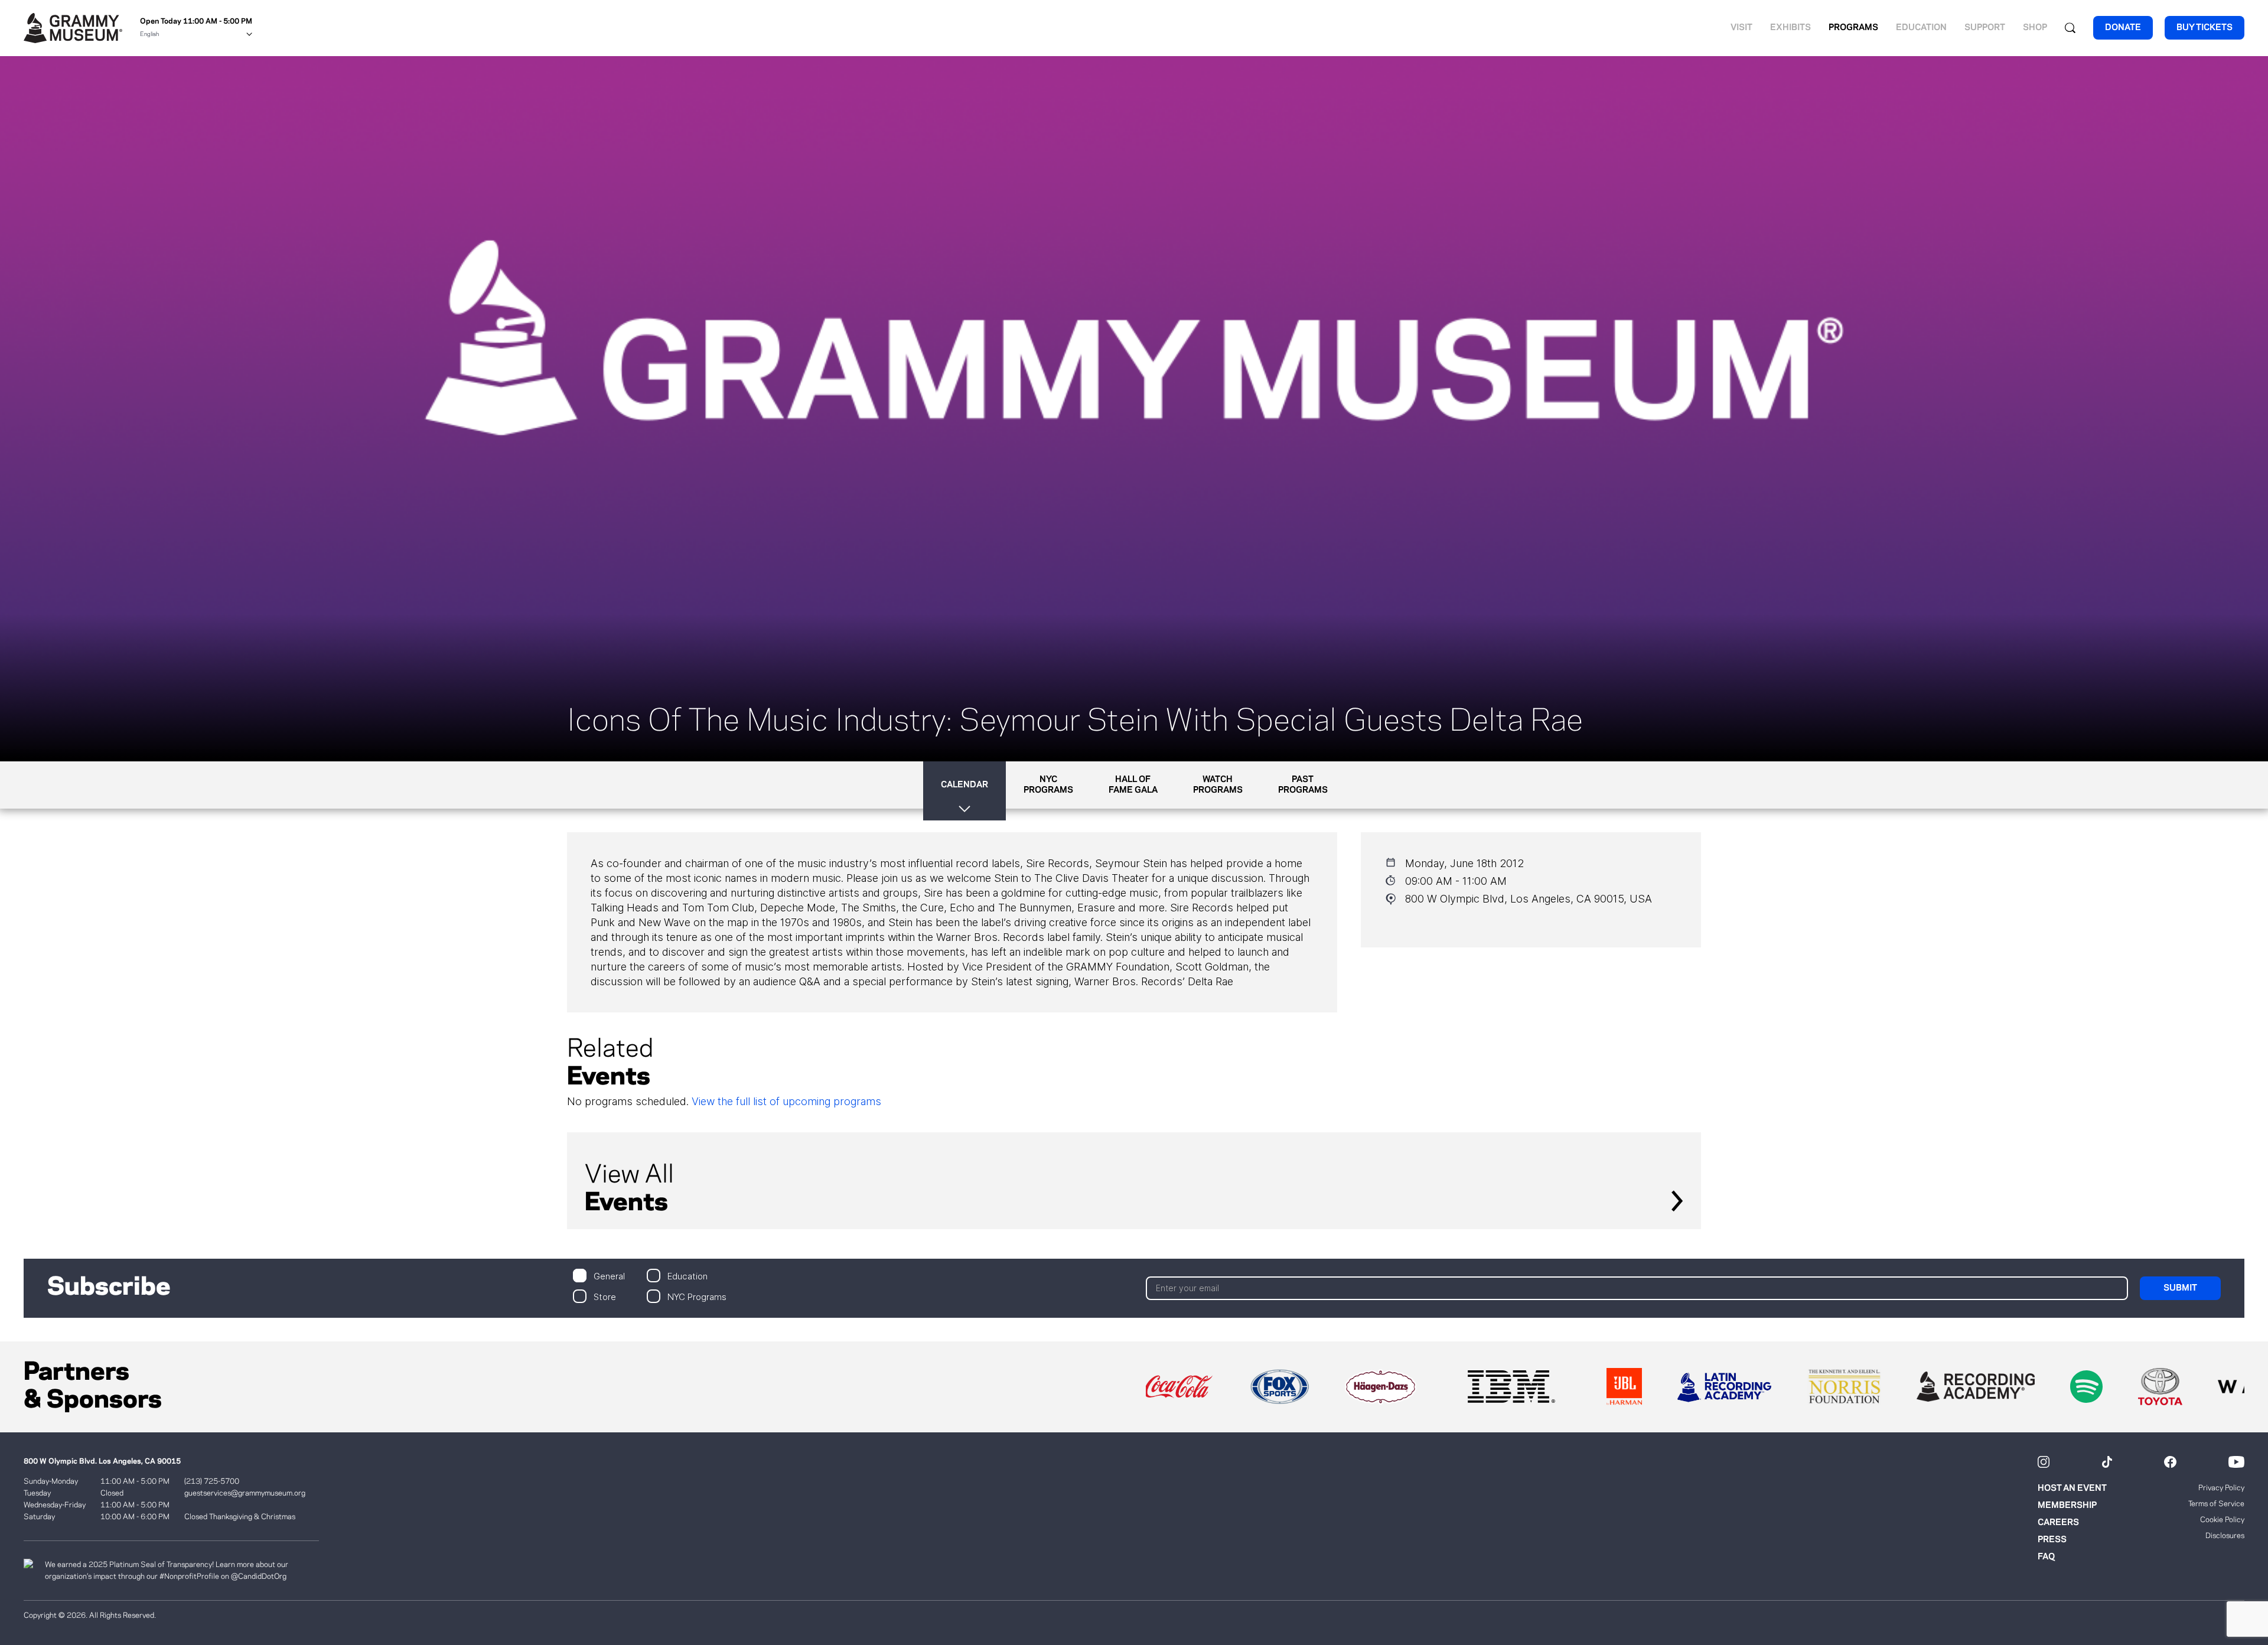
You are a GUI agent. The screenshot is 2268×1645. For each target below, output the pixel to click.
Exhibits (1790, 28)
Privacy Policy (2221, 1488)
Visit (1741, 28)
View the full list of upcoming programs (786, 1101)
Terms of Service (2216, 1504)
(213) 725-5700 (212, 1481)
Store (605, 1296)
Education (1921, 28)
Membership (2067, 1506)
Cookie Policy (2222, 1520)
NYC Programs (697, 1296)
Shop (2035, 28)
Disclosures (2225, 1536)
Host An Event (2072, 1488)
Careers (2058, 1523)
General (609, 1276)
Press (2052, 1540)
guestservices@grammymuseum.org (245, 1493)
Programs (1853, 28)
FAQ (2046, 1557)
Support (1985, 28)
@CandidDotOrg (259, 1576)
